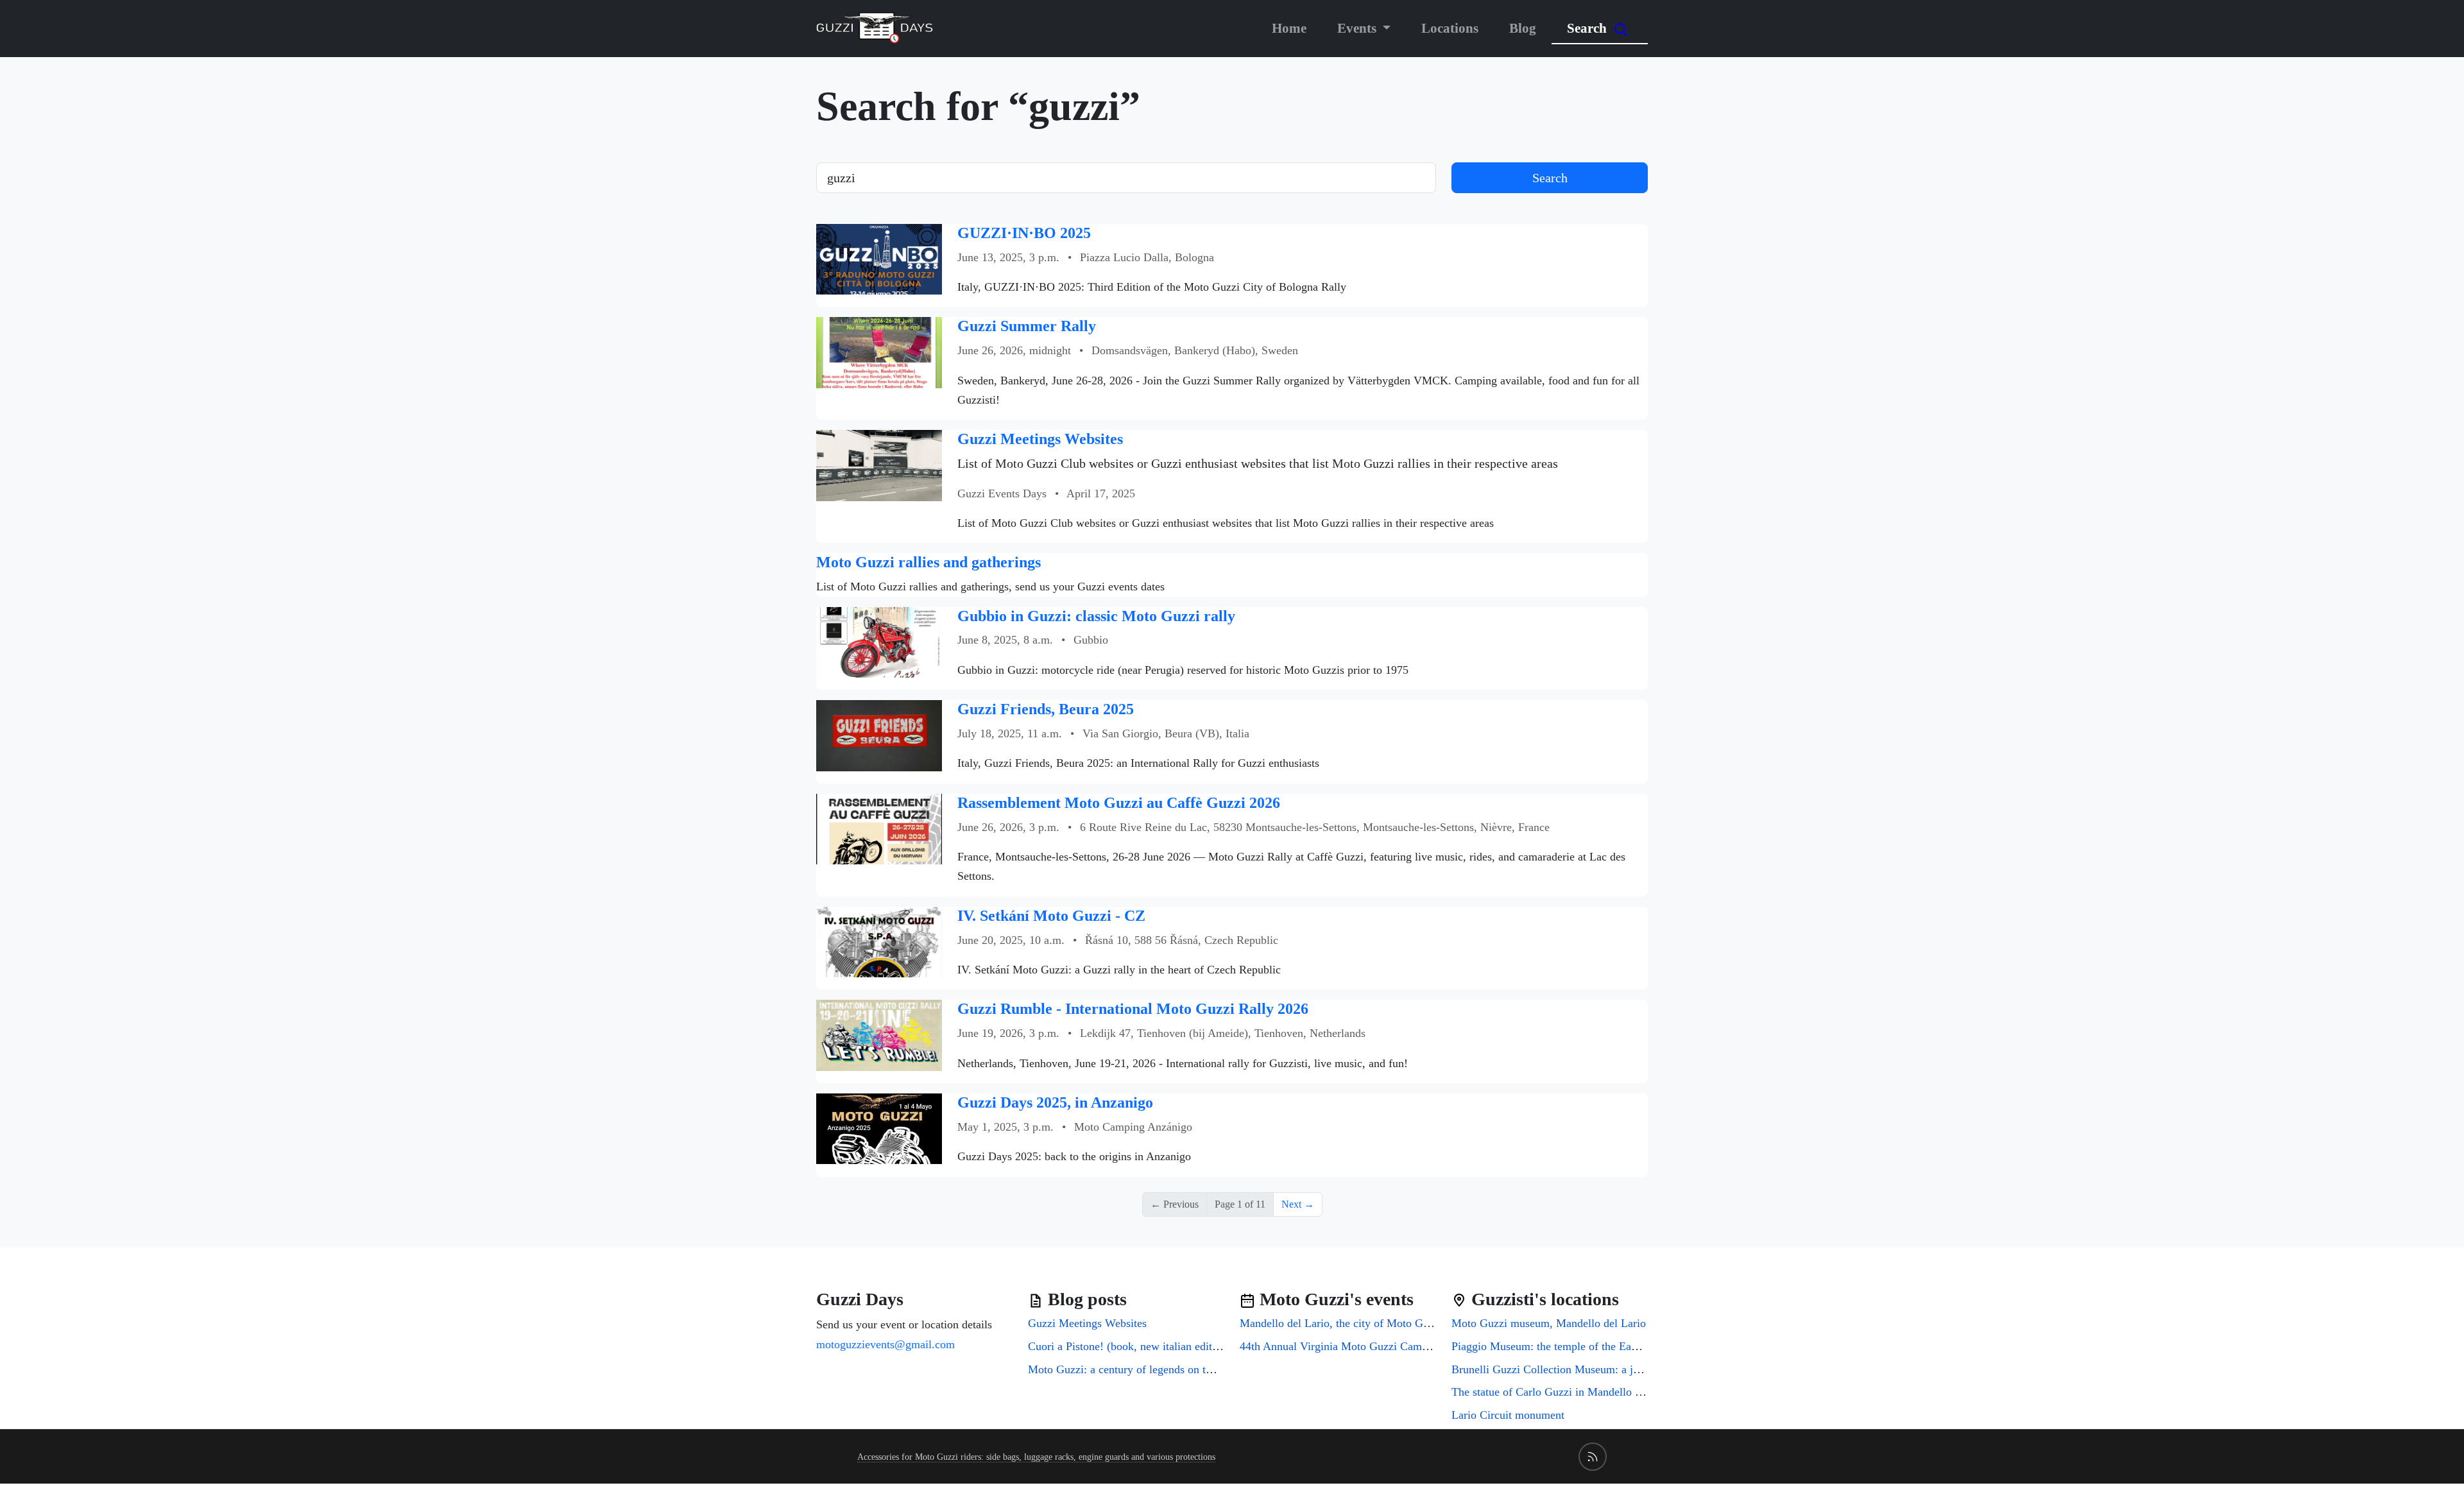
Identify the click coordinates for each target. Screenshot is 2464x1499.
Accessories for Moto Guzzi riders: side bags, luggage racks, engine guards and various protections (1036, 1457)
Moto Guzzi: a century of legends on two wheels (1142, 1369)
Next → (1298, 1204)
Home (1289, 28)
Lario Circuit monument (1508, 1415)
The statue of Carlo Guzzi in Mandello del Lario (1564, 1392)
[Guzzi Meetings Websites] (879, 464)
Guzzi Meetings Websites (1040, 439)
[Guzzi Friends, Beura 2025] (879, 734)
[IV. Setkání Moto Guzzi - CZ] (879, 941)
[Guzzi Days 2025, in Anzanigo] (879, 1128)
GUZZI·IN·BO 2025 (1024, 233)
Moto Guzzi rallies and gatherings (928, 562)
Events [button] (1358, 28)
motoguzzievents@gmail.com (886, 1344)
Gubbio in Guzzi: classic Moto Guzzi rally (1096, 616)
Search (1588, 28)
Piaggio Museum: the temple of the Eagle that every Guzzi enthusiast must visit (1638, 1346)
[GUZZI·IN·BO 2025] (879, 258)
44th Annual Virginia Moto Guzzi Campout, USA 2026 (1369, 1346)
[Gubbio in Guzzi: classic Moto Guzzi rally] (879, 641)
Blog (1523, 28)
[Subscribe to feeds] (1593, 1457)
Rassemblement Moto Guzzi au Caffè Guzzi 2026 (1119, 803)
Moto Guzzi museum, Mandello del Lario (1549, 1323)
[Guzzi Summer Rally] (879, 351)
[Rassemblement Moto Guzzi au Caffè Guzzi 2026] (879, 828)
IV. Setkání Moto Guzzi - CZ (1051, 916)
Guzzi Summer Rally (1027, 326)
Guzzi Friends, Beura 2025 (1046, 709)
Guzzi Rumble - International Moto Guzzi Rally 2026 (1133, 1009)
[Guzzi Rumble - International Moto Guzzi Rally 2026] (879, 1034)
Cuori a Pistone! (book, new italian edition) (1129, 1346)
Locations (1450, 28)
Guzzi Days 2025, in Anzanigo (1055, 1102)
